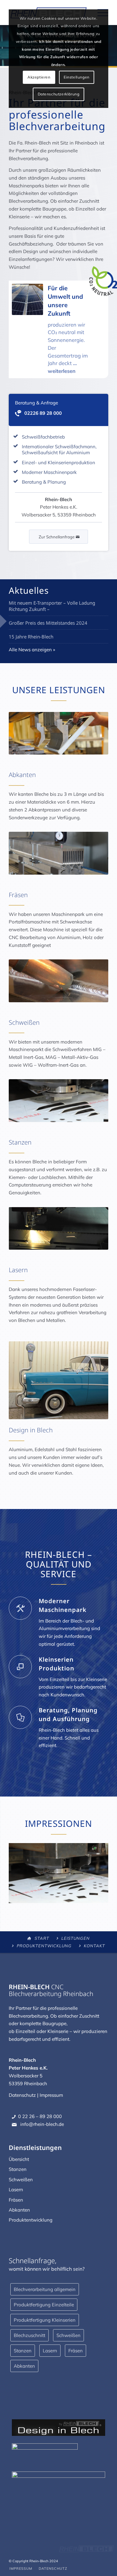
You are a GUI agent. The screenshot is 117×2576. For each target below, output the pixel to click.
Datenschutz (22, 2095)
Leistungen (76, 1938)
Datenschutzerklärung (59, 94)
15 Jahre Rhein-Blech (31, 637)
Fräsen (16, 2200)
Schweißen (21, 2180)
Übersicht (19, 2159)
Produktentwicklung (44, 1946)
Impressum (51, 2095)
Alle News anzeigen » (32, 650)
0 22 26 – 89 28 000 (40, 2116)
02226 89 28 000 (43, 413)
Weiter (94, 1871)
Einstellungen (77, 77)
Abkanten (19, 2210)
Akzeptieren (39, 77)
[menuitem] (21, 2568)
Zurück (23, 1871)
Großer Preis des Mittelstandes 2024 (48, 623)
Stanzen (18, 2169)
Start (42, 1938)
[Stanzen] (101, 1900)
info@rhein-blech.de (41, 2124)
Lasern (16, 2190)
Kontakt (94, 1946)
